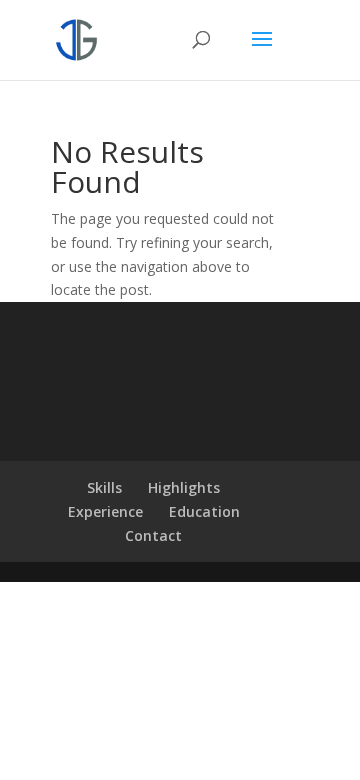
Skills (104, 487)
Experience (105, 511)
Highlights (184, 487)
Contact (153, 535)
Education (204, 511)
